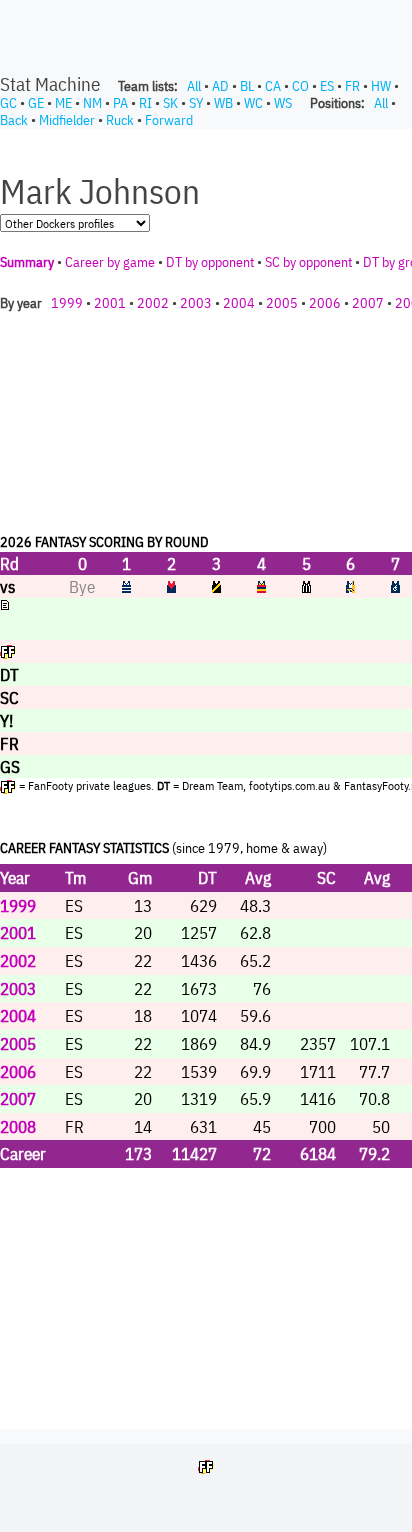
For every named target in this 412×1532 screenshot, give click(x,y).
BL (247, 86)
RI (145, 103)
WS (283, 103)
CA (273, 86)
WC (253, 103)
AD (220, 86)
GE (36, 103)
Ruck (120, 120)
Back (14, 120)
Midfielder (67, 120)
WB (223, 103)
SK (170, 103)
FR (352, 86)
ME (63, 103)
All (194, 86)
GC (8, 103)
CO (300, 86)
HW (381, 86)
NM (92, 103)
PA (120, 103)
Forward (169, 120)
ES (327, 86)
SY (196, 103)
